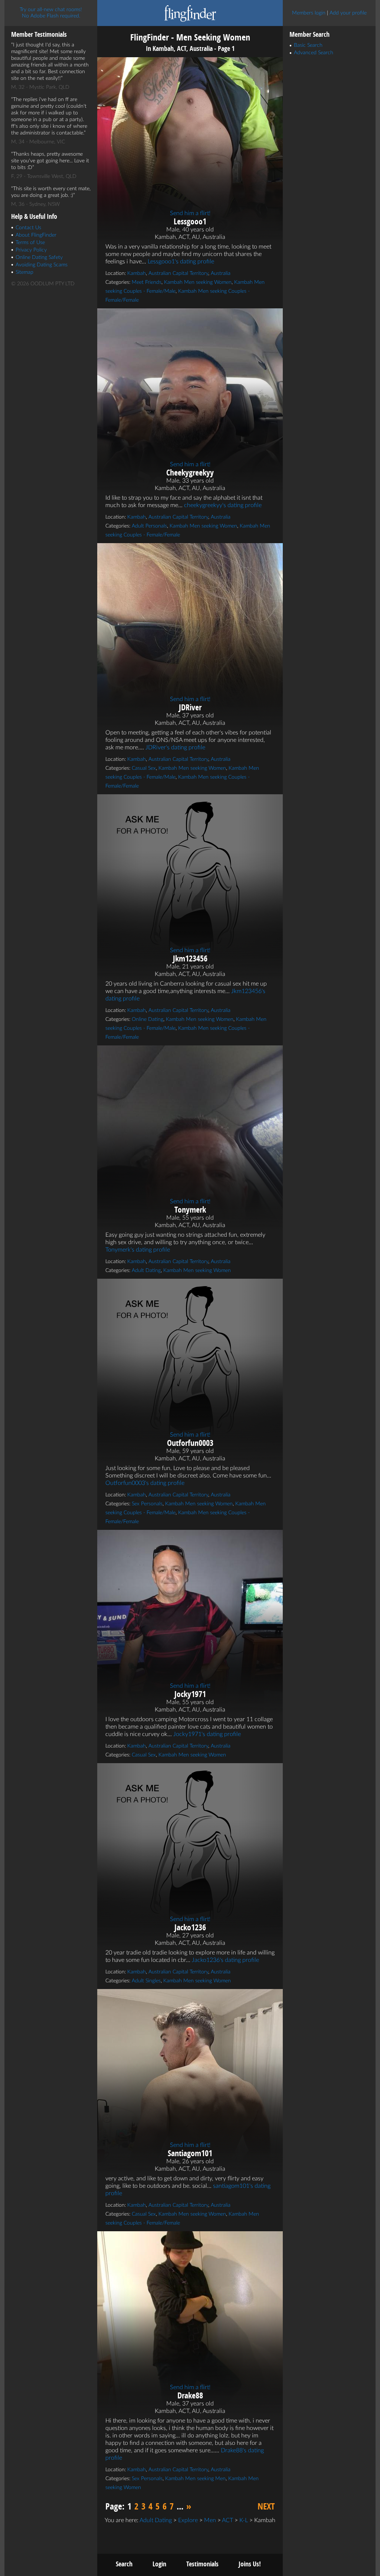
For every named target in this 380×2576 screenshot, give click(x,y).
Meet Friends (147, 282)
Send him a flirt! (190, 213)
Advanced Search (314, 53)
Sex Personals (147, 1504)
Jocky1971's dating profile (207, 1734)
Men (210, 2520)
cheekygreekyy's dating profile (223, 505)
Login (159, 2564)
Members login (309, 13)
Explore (188, 2520)
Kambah (137, 273)
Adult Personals (149, 526)
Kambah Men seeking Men (195, 2479)
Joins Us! (250, 2564)
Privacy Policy (31, 250)
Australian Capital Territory (178, 273)
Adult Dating (146, 1271)
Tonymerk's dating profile (138, 1250)
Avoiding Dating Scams (42, 265)
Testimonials (202, 2564)
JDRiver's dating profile (175, 747)
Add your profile (348, 13)
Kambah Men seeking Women (198, 282)
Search (124, 2564)
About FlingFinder (36, 235)
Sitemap (24, 272)
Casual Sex (144, 768)
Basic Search (308, 45)
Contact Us (28, 228)
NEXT (266, 2506)
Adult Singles (146, 1981)
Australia (221, 273)
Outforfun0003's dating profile (145, 1483)
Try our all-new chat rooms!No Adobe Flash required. (51, 13)
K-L (244, 2520)
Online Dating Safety (39, 257)
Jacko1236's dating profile (225, 1960)
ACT (227, 2520)
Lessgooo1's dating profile (181, 262)
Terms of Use (30, 243)
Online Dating (148, 1019)
